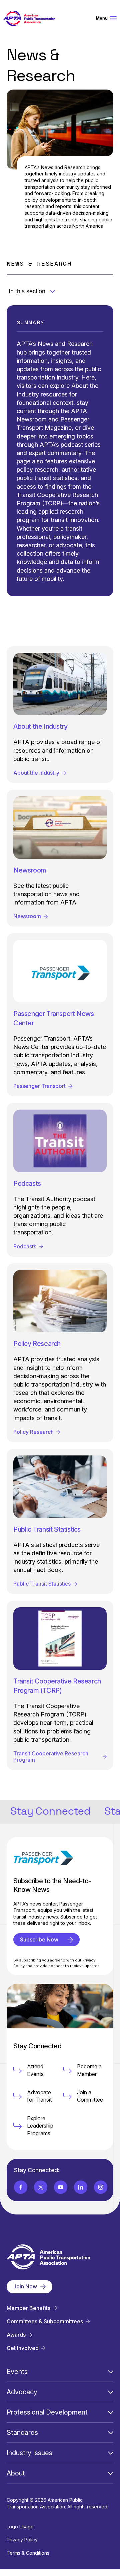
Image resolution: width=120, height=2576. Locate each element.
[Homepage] (29, 18)
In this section (27, 291)
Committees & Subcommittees (45, 2321)
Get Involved (23, 2348)
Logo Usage (20, 2527)
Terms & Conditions (28, 2553)
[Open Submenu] (111, 2372)
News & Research (39, 263)
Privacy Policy (22, 2540)
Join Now (25, 2286)
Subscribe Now (39, 1939)
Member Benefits (28, 2308)
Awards (16, 2335)
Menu (102, 18)
